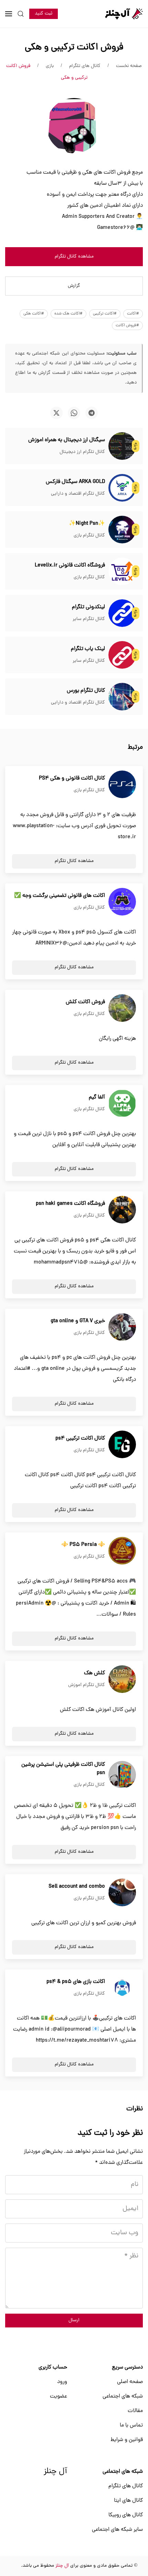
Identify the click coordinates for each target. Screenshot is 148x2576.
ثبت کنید (44, 14)
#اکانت (133, 314)
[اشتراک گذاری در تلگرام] (92, 413)
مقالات (135, 2411)
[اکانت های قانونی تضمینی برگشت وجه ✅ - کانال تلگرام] (122, 902)
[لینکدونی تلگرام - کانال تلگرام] (122, 613)
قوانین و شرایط (127, 2440)
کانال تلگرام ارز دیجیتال (82, 452)
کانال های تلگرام (126, 2486)
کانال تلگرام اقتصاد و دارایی (78, 494)
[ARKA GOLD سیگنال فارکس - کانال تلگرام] (122, 488)
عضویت (59, 2396)
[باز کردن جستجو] (21, 14)
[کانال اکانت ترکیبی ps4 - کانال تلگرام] (122, 1445)
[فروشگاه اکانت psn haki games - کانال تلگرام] (122, 1210)
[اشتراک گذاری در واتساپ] (74, 413)
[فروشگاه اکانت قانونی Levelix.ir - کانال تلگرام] (122, 572)
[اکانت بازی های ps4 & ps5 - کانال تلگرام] (122, 1988)
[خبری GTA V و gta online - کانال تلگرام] (122, 1327)
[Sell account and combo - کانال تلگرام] (122, 1893)
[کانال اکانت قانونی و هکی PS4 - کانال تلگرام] (122, 785)
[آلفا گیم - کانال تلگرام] (122, 1104)
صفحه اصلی (130, 2382)
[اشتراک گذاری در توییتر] (56, 413)
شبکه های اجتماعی (123, 2396)
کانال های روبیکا (126, 2515)
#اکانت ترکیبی (105, 314)
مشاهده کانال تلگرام (74, 257)
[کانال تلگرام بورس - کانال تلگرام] (122, 697)
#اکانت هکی (34, 314)
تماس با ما (131, 2425)
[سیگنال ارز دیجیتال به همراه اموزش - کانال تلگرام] (122, 446)
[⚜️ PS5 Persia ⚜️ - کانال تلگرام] (122, 1551)
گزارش (74, 286)
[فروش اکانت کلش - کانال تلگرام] (122, 1008)
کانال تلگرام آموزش (87, 1685)
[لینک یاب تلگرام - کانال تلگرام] (122, 655)
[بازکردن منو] (9, 14)
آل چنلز (55, 2472)
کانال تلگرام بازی (89, 536)
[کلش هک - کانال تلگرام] (122, 1679)
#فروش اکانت (127, 326)
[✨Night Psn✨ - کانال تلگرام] (122, 530)
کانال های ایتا (128, 2501)
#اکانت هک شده (68, 314)
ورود (62, 2382)
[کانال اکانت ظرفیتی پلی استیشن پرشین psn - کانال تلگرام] (122, 1775)
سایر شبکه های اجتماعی (117, 2530)
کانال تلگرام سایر (89, 619)
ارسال (74, 2320)
